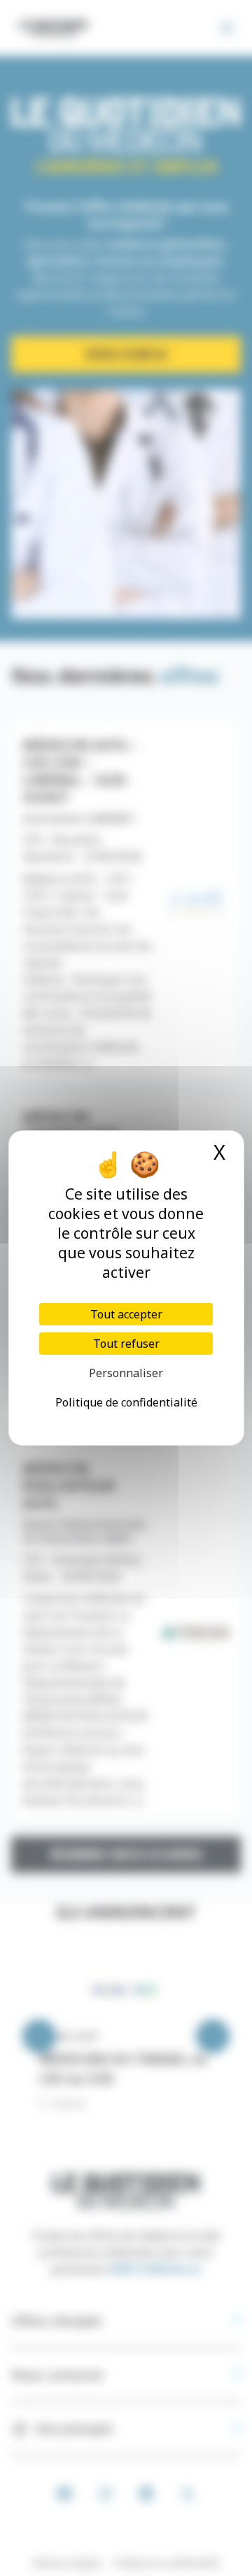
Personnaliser (126, 1373)
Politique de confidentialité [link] (126, 1402)
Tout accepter (126, 1314)
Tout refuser (126, 1344)
